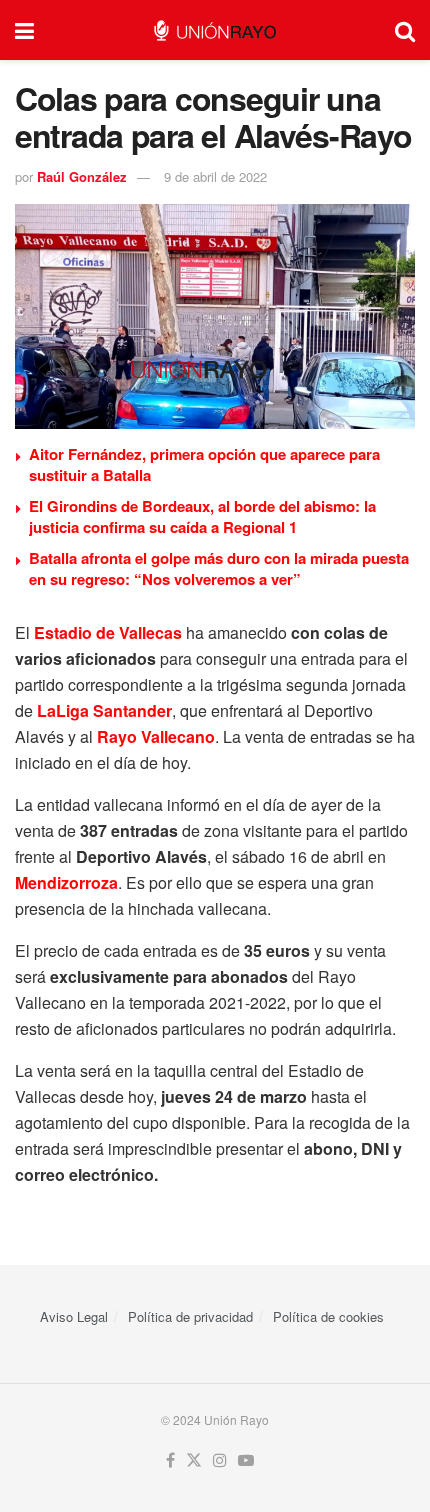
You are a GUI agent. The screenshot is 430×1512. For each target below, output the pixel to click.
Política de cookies (328, 1316)
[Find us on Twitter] (194, 1460)
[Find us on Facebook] (170, 1460)
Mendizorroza (66, 882)
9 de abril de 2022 (215, 176)
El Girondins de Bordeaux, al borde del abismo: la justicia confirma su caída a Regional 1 (202, 516)
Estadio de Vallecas (108, 632)
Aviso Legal (74, 1316)
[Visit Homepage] (214, 30)
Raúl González (82, 176)
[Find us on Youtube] (246, 1460)
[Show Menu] (24, 30)
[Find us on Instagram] (220, 1460)
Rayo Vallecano (156, 736)
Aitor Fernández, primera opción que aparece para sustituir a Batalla (204, 464)
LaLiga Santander (104, 710)
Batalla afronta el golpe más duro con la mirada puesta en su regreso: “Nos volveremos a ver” (219, 568)
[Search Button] (405, 30)
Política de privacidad (190, 1316)
